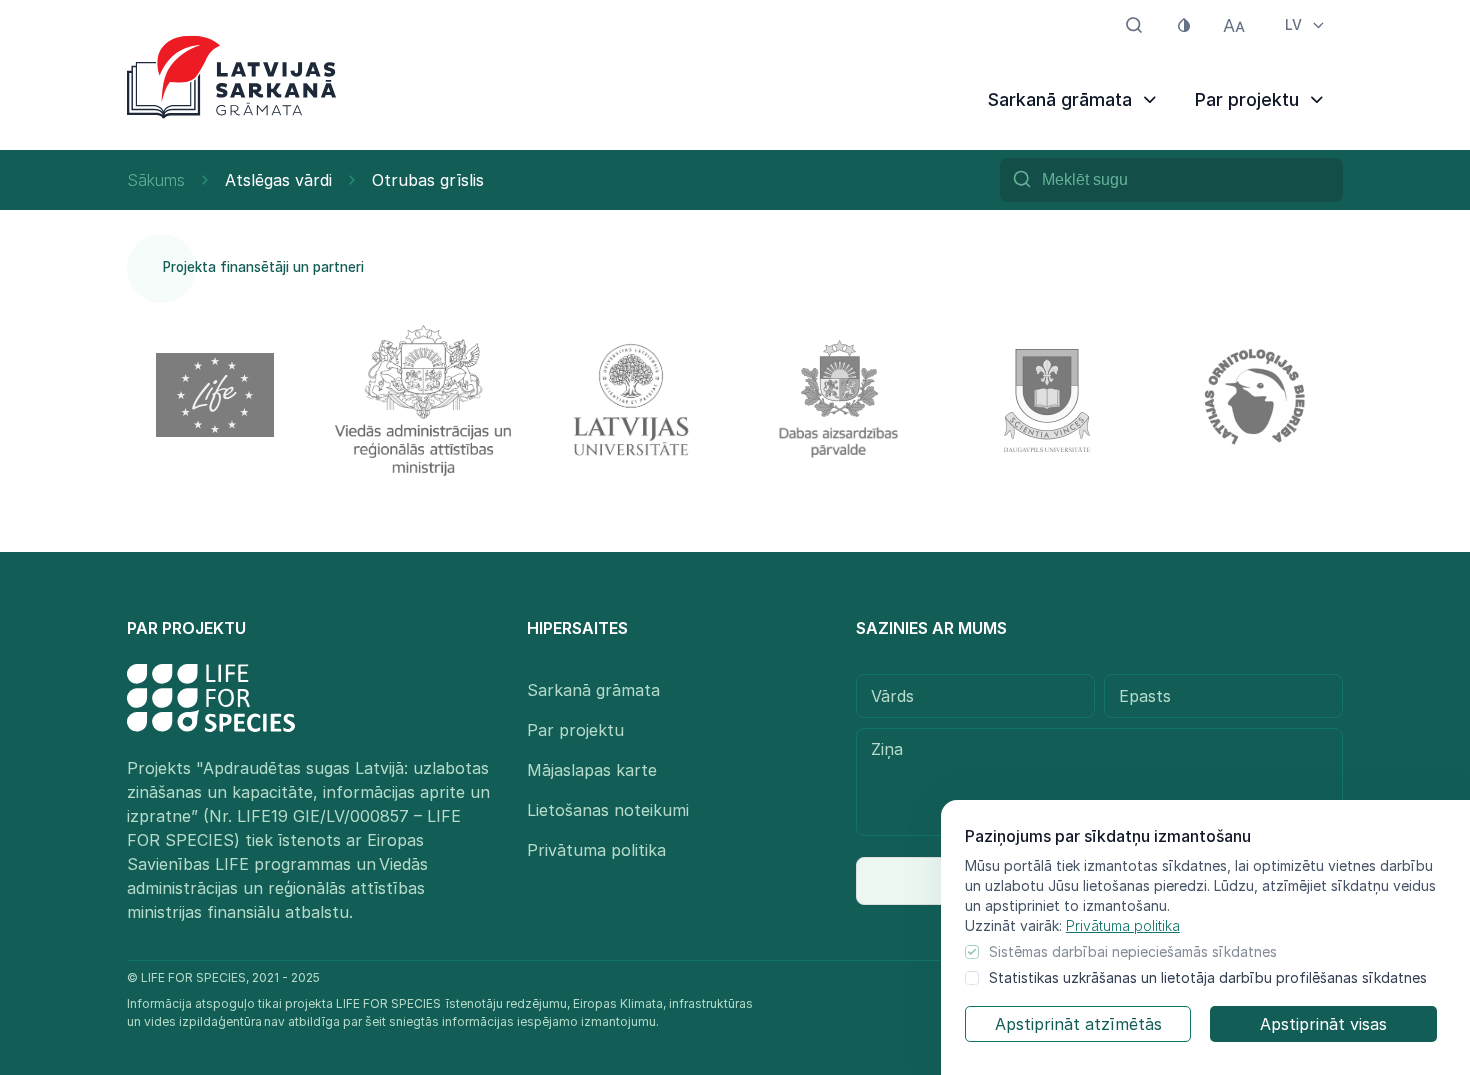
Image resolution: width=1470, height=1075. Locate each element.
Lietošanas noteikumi (608, 810)
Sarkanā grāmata (593, 690)
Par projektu (575, 730)
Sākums (156, 180)
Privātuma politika (1123, 925)
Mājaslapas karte (592, 770)
